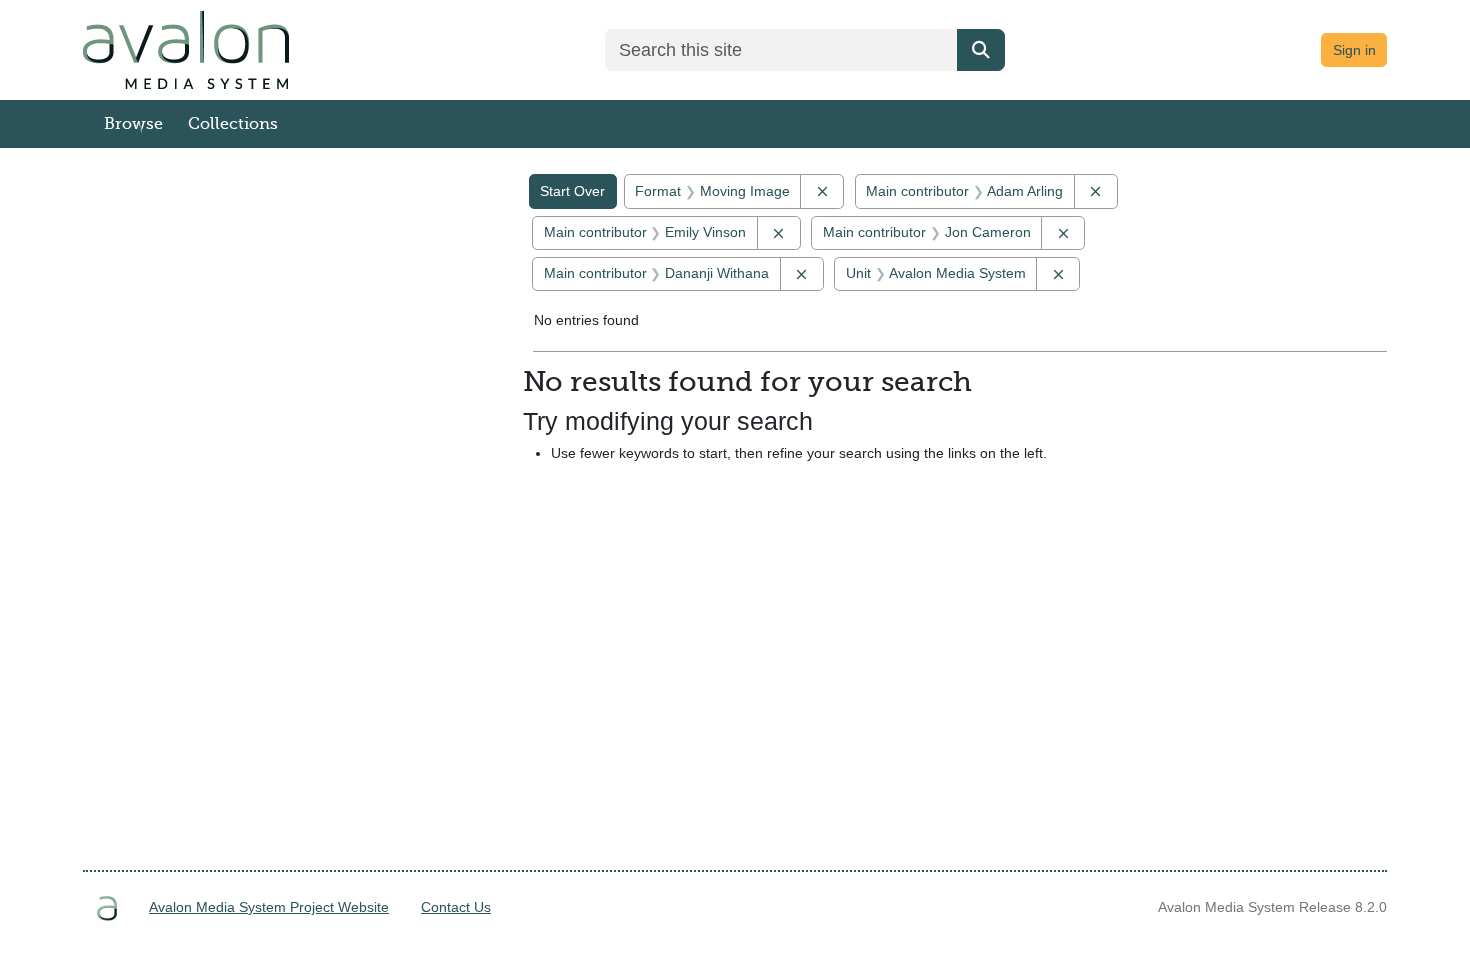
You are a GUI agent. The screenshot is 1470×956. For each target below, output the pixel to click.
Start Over (572, 191)
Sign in (1354, 50)
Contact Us (456, 907)
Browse (133, 124)
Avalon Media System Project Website (269, 907)
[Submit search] (981, 50)
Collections (233, 124)
